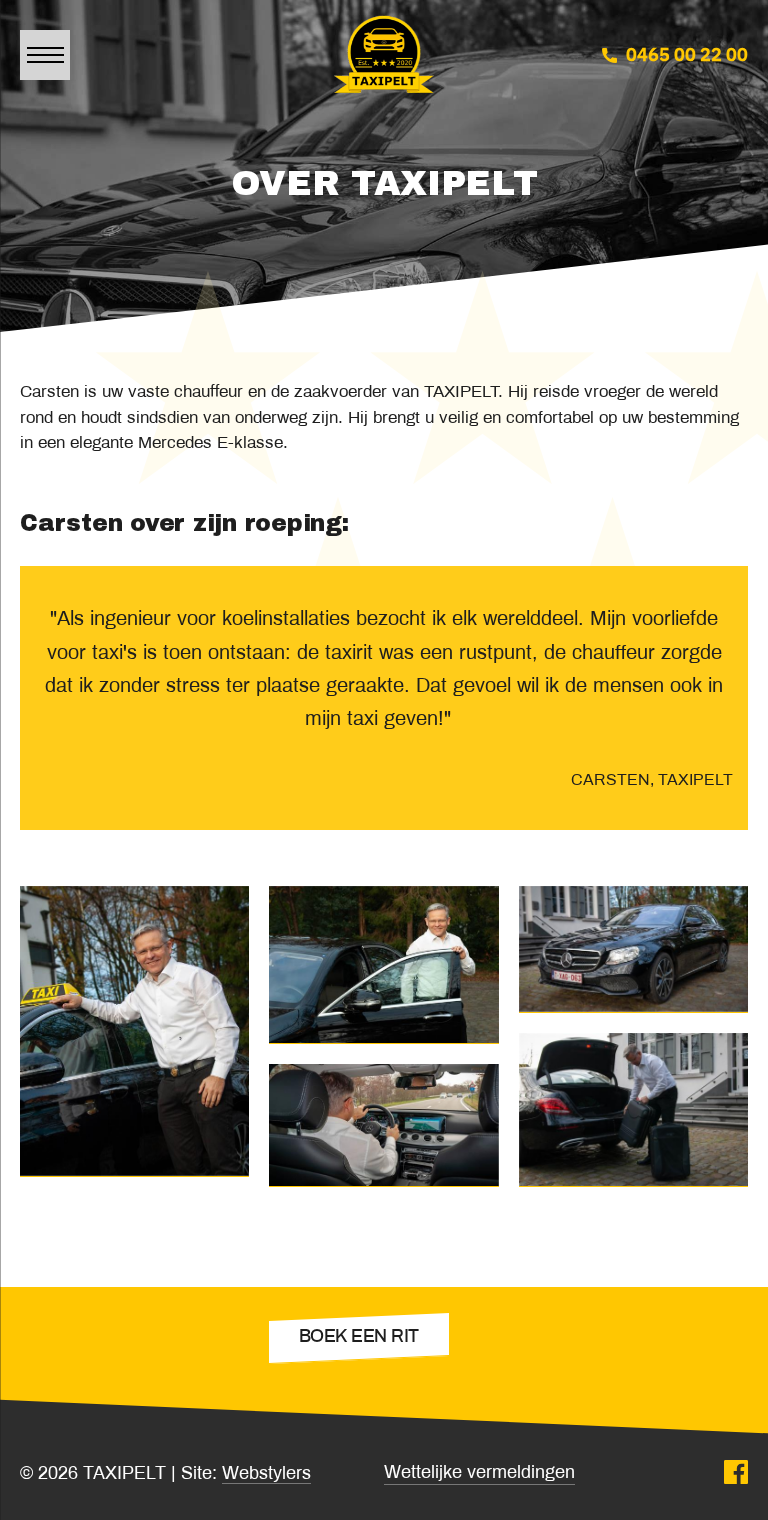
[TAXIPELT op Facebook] (736, 1475)
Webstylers (266, 1474)
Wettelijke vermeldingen (479, 1473)
